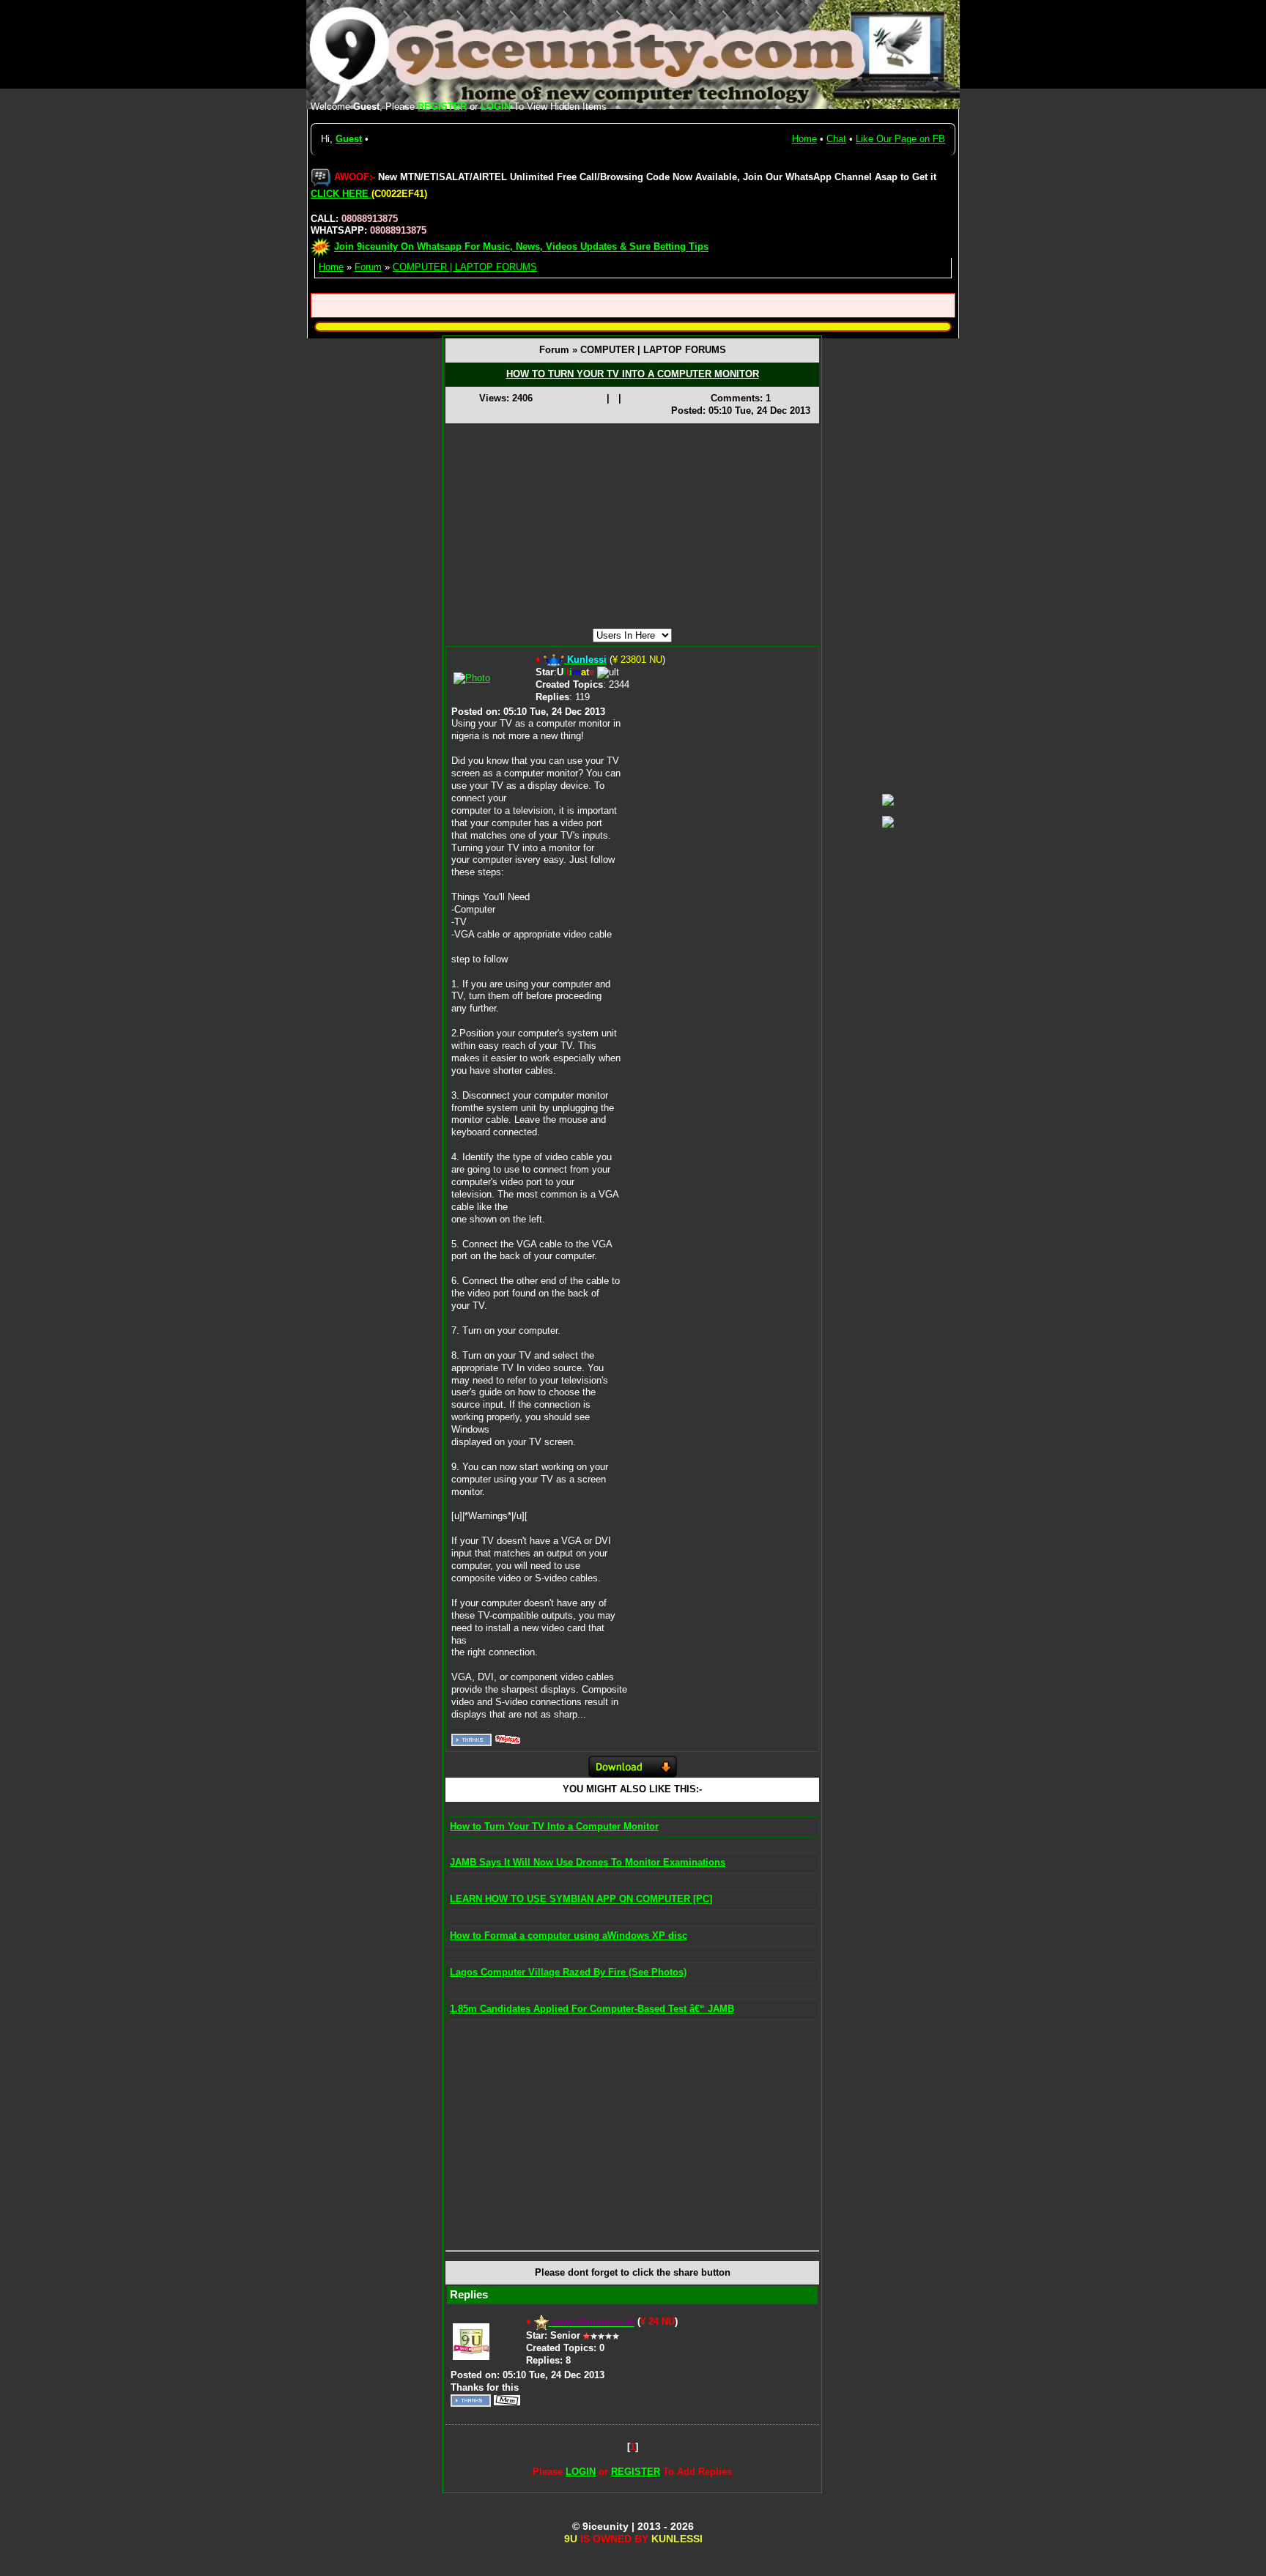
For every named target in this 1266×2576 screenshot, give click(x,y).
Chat (836, 139)
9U (571, 2539)
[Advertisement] (632, 526)
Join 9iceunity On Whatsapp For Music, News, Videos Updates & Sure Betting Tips (521, 247)
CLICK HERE (341, 194)
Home (804, 139)
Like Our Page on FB (900, 139)
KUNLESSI (677, 2539)
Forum (368, 267)
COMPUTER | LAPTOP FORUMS (465, 267)
